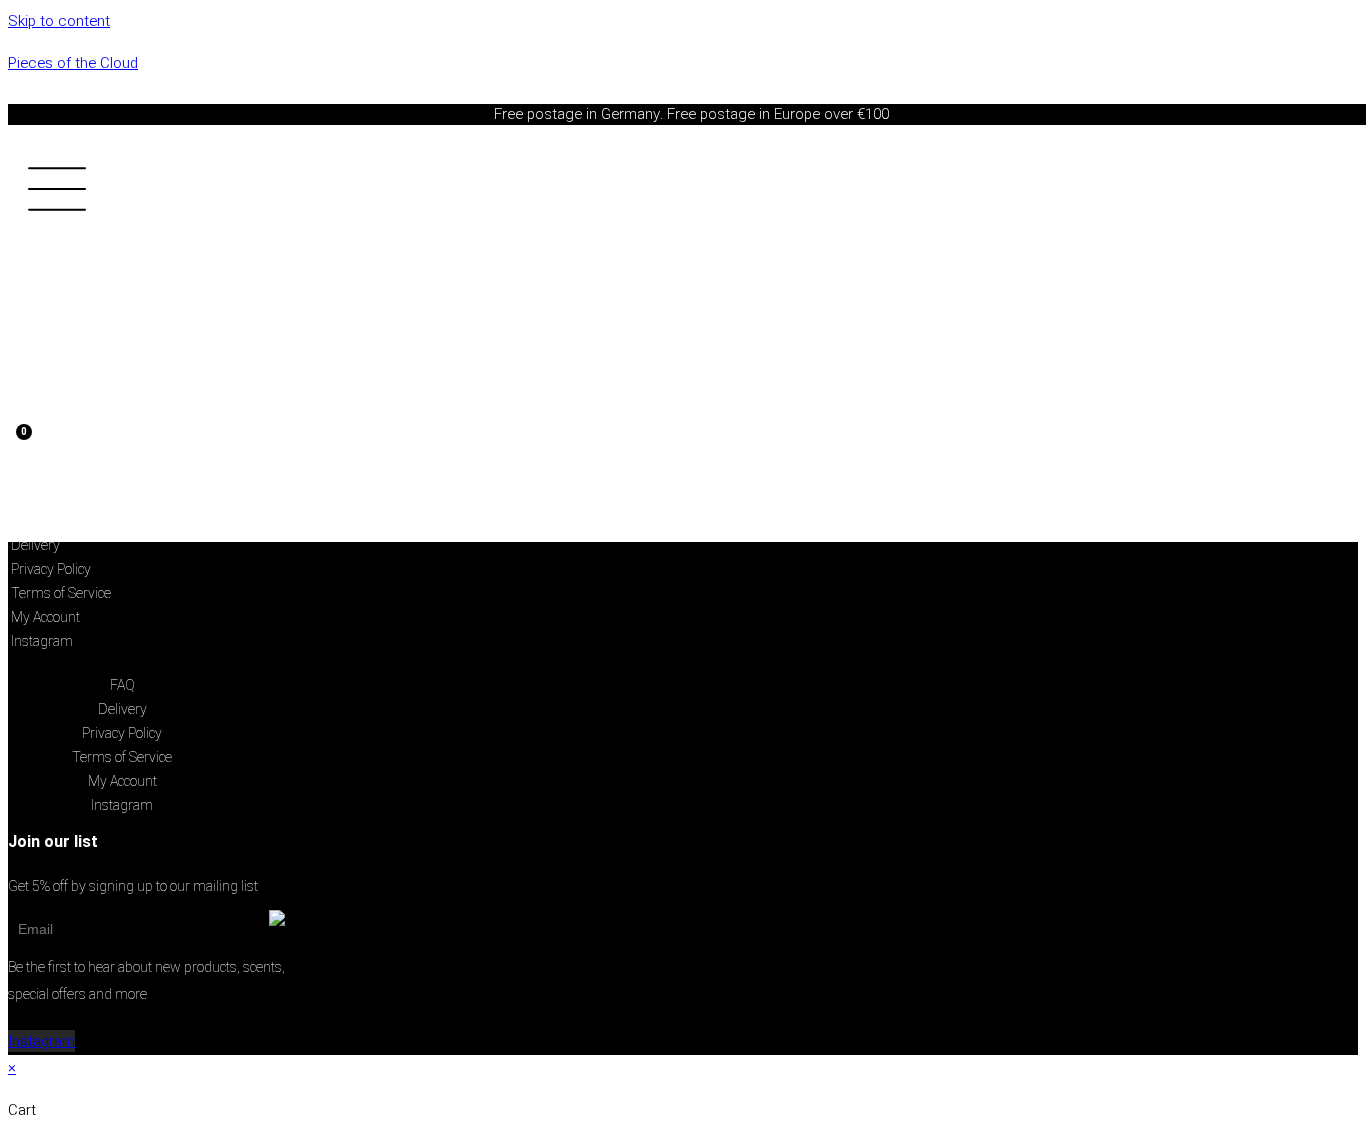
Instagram (42, 641)
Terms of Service (61, 593)
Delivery (35, 545)
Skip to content (59, 21)
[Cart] (16, 451)
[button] (110, 194)
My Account (45, 617)
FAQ (122, 685)
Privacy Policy (51, 569)
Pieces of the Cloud (73, 63)
